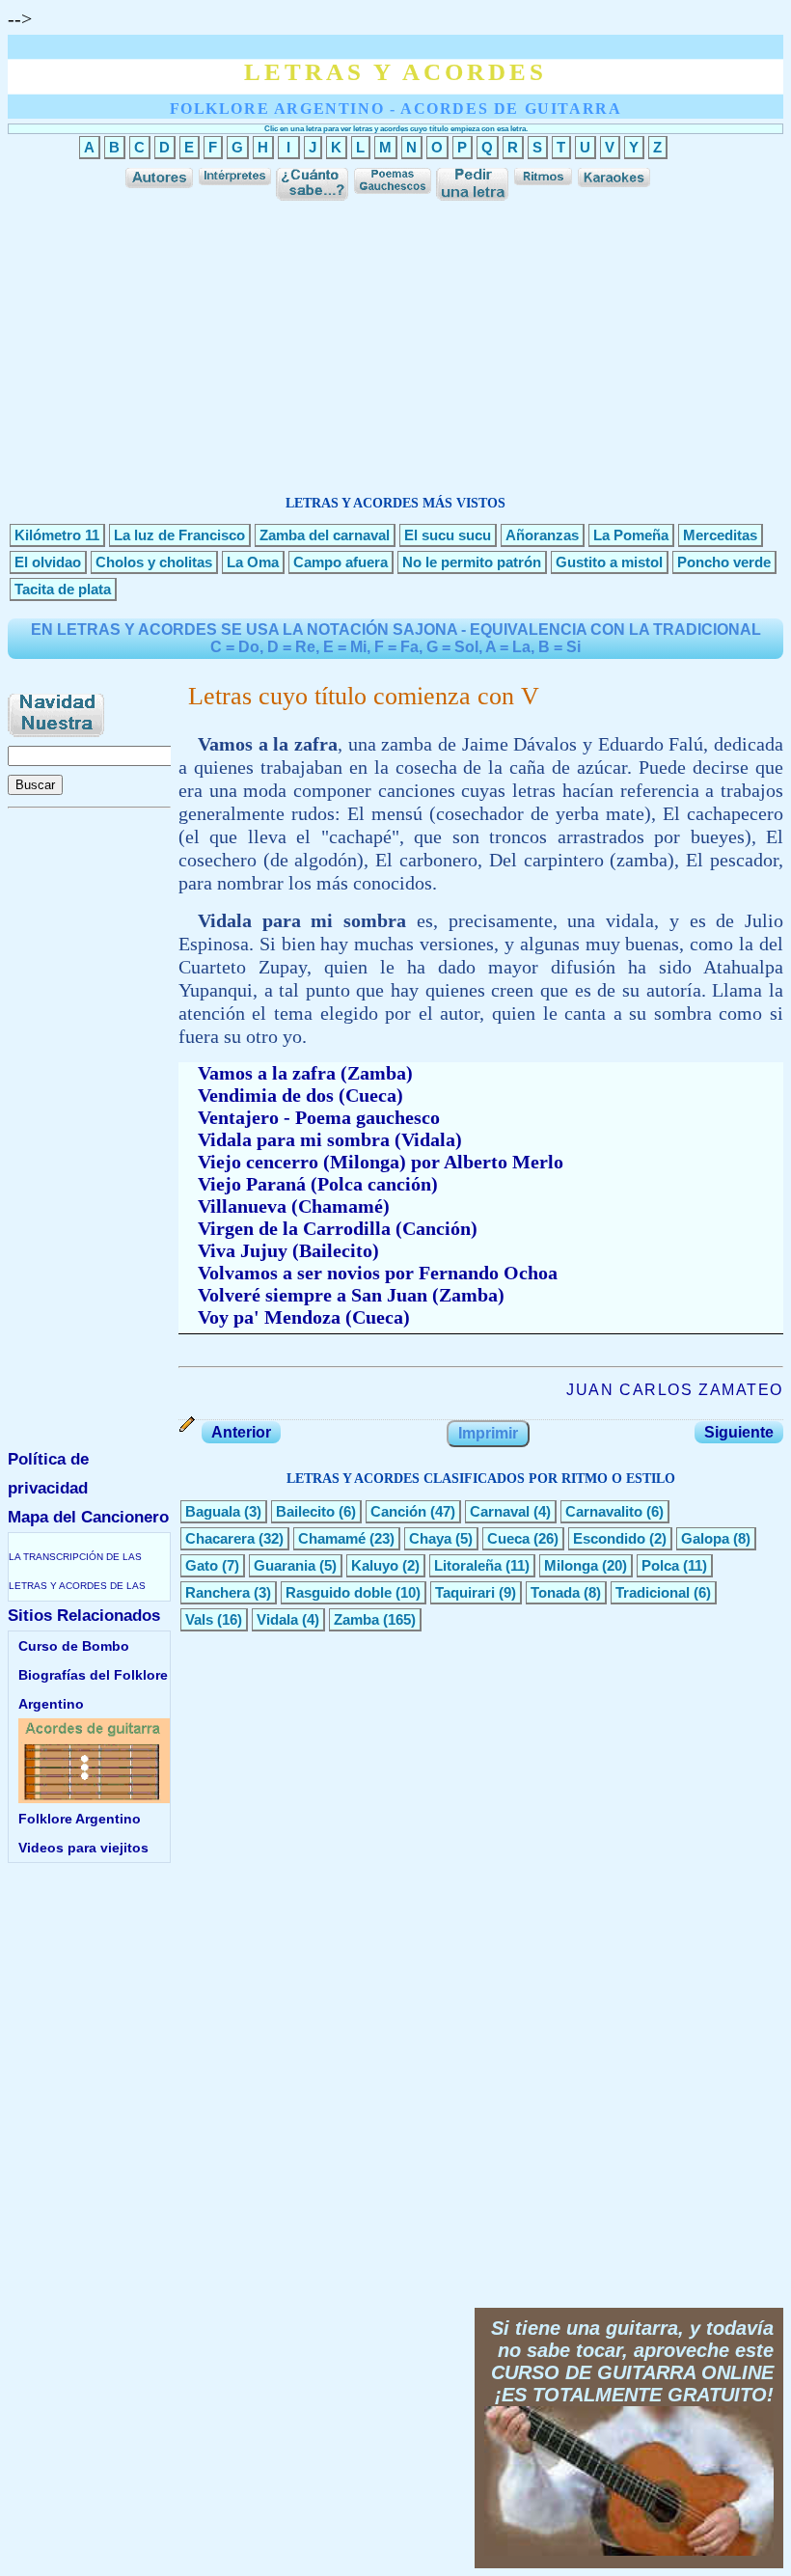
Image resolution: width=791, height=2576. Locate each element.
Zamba (356, 1619)
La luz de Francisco (179, 535)
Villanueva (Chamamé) (294, 1206)
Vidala (277, 1619)
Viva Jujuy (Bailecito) (288, 1250)
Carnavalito (604, 1511)
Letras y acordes (395, 72)
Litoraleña (468, 1565)
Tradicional (653, 1592)
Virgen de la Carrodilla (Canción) (338, 1228)
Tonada (555, 1592)
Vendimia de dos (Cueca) (300, 1095)
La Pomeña (631, 535)
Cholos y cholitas (154, 562)
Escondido (609, 1538)
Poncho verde (724, 562)
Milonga (571, 1565)
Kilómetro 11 (57, 535)
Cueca (508, 1538)
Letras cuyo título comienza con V (364, 696)
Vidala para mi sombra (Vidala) (330, 1139)
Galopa (705, 1538)
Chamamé (332, 1538)
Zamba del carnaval (325, 535)
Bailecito (305, 1511)
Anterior (241, 1432)
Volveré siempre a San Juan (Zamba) (351, 1295)
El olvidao (48, 562)
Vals (199, 1619)
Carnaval (500, 1511)
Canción (398, 1511)
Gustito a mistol (609, 562)
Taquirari (465, 1592)
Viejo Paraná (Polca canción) (318, 1184)
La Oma (253, 562)
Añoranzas (542, 535)
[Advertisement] (395, 341)
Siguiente (739, 1432)
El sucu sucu (448, 535)
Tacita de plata (63, 589)
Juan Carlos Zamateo (675, 1390)
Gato (202, 1565)
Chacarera (220, 1538)
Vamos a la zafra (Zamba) (305, 1073)
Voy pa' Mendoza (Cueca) (304, 1317)
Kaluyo (375, 1565)
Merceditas (720, 535)
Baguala (213, 1511)
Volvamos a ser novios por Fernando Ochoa (378, 1273)
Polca (660, 1565)
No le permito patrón (472, 562)
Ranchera (218, 1592)
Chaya (430, 1538)
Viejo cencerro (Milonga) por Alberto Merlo (381, 1162)
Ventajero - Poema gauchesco (319, 1117)
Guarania (285, 1565)
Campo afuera (341, 562)
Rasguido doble (339, 1592)
